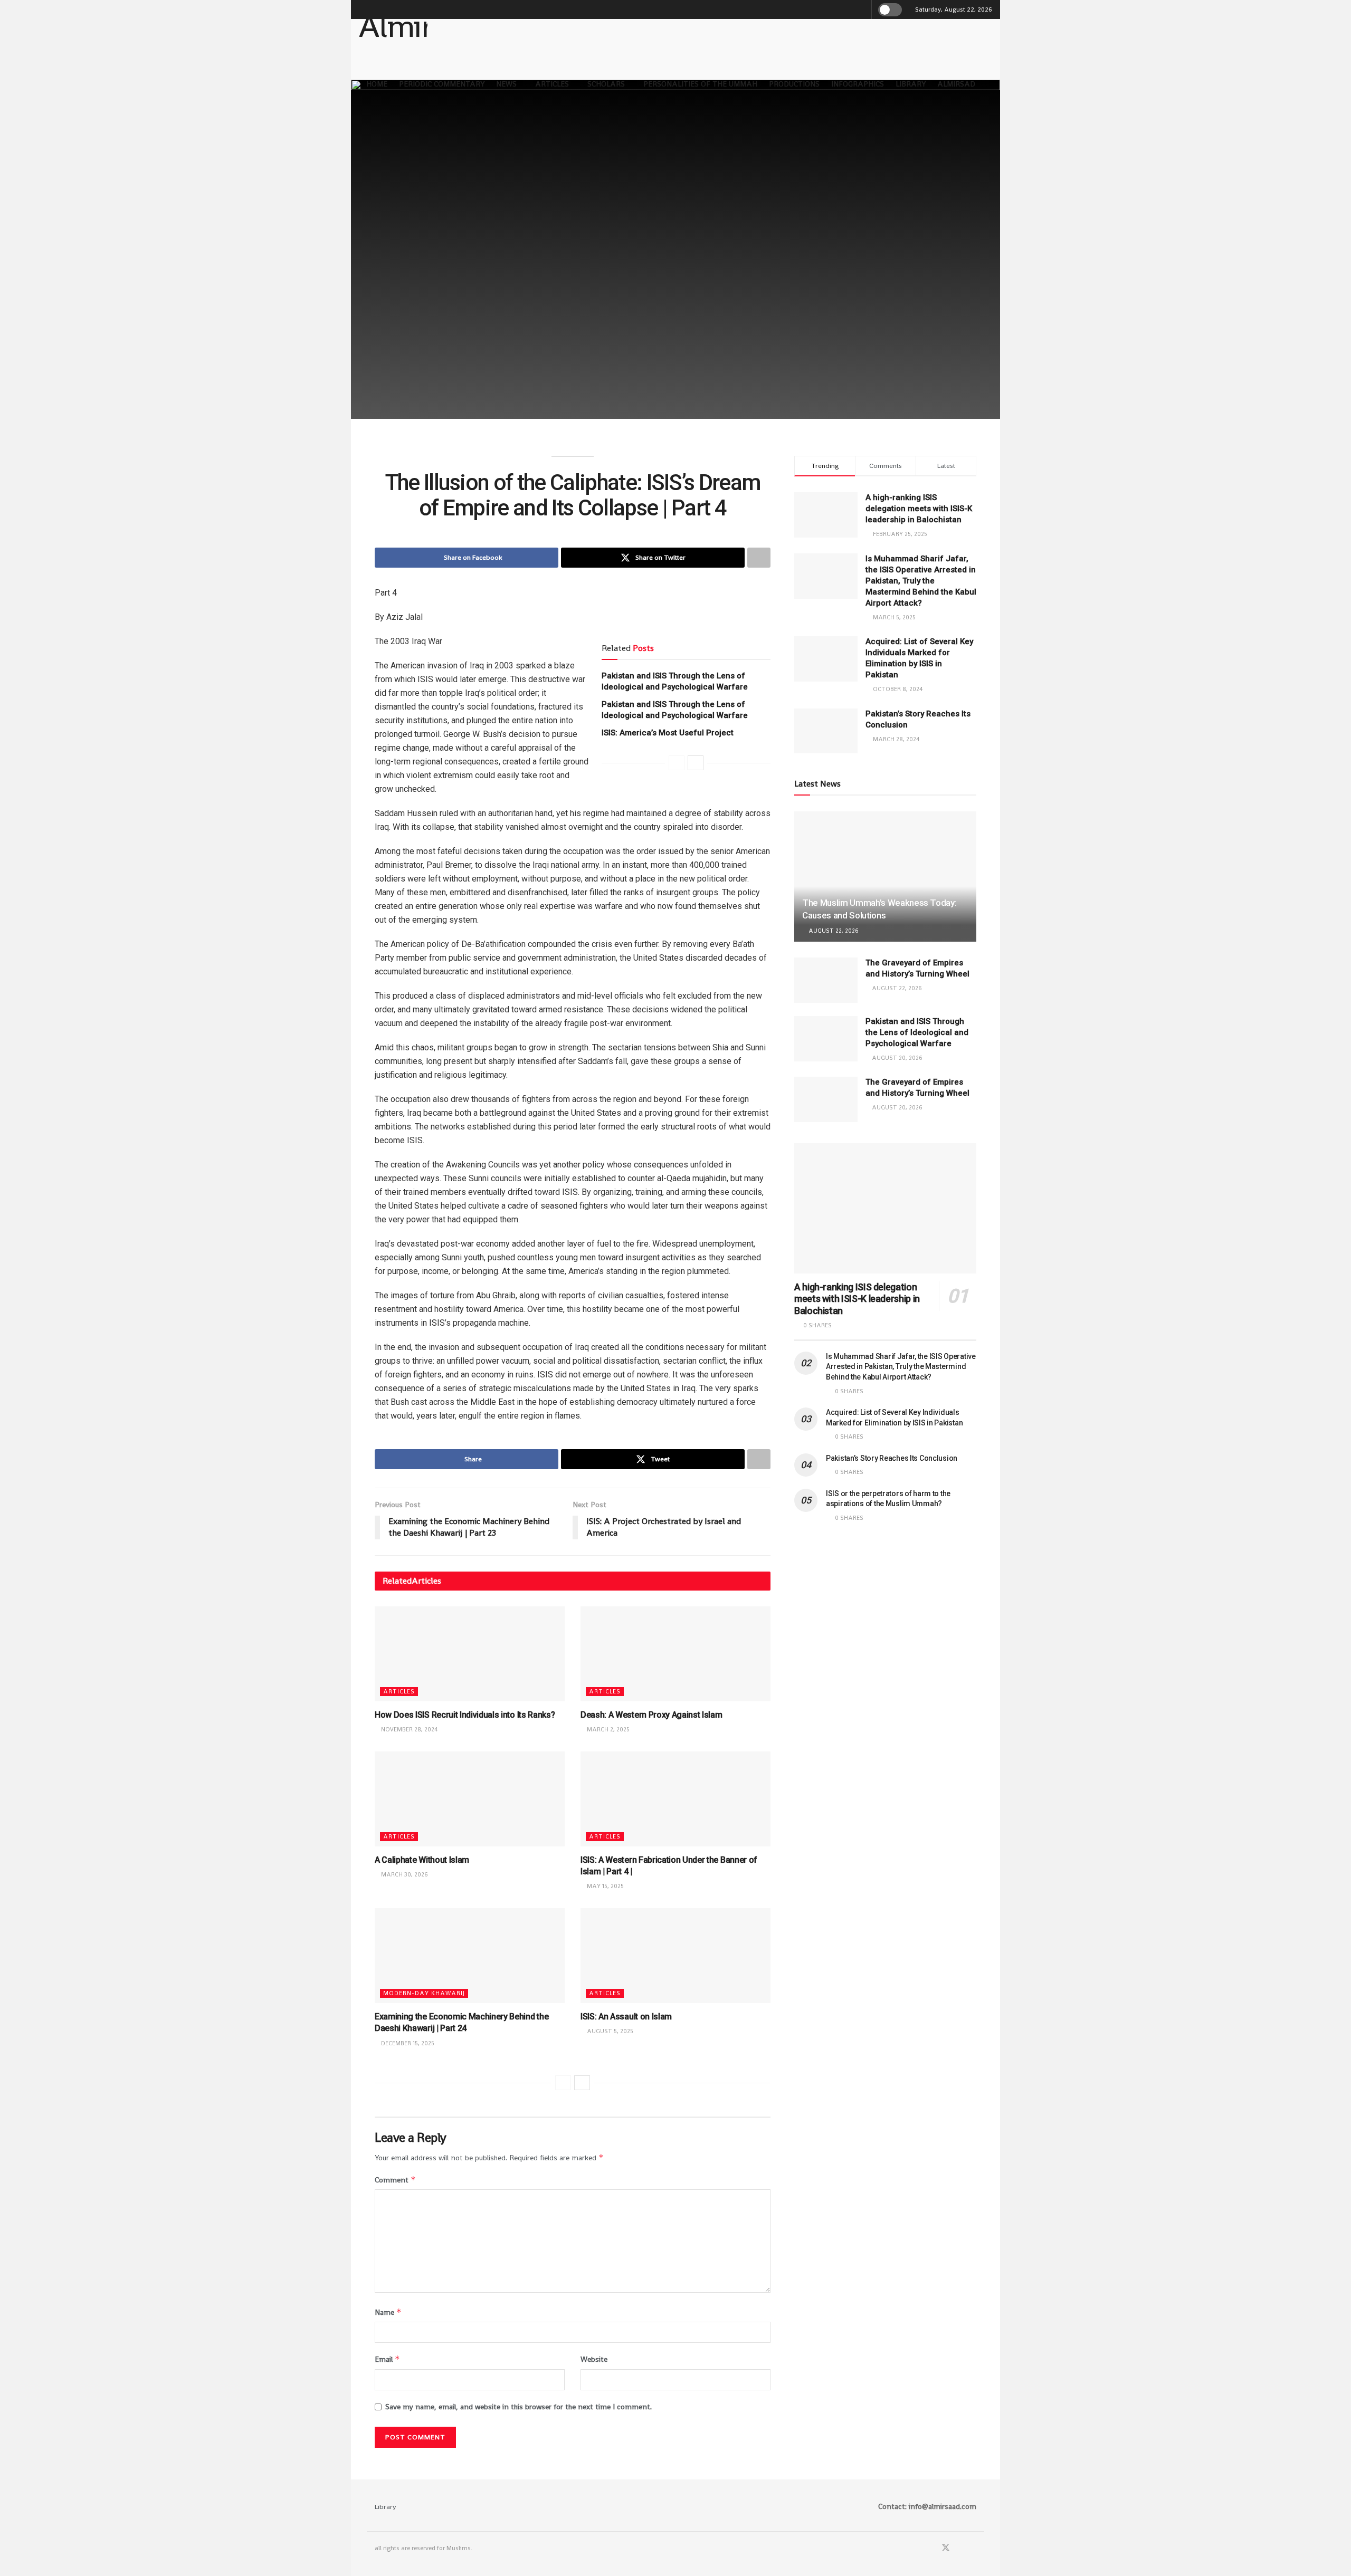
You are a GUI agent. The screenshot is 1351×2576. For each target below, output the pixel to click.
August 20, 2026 (896, 1058)
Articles (552, 84)
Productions (794, 84)
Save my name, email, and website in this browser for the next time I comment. (518, 2407)
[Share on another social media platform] (759, 558)
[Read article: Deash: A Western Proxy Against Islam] (675, 1654)
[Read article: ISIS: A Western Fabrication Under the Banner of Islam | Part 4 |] (675, 1799)
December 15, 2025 (407, 2043)
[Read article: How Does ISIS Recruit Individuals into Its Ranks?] (470, 1654)
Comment (395, 2180)
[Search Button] (862, 9)
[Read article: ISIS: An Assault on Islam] (675, 1956)
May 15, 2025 (605, 1886)
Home (377, 84)
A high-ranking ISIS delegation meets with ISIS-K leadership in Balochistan (919, 509)
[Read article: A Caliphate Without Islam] (470, 1799)
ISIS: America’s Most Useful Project (668, 733)
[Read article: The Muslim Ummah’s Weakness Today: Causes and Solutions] (885, 877)
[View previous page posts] (677, 763)
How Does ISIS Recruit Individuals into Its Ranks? (465, 1715)
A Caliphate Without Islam (422, 1860)
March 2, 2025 (607, 1729)
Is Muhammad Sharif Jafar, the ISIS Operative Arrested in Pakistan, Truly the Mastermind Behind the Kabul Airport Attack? (921, 581)
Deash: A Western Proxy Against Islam (651, 1715)
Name (388, 2312)
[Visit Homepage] (393, 36)
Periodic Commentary (442, 84)
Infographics (858, 84)
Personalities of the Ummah (700, 84)
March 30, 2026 (404, 1874)
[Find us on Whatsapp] (960, 2548)
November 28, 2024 (409, 1729)
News (506, 84)
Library (911, 84)
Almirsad (956, 84)
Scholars (606, 84)
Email (387, 2359)
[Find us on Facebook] (931, 2548)
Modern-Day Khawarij (424, 1993)
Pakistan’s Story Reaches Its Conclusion (892, 1458)
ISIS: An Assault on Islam (626, 2017)
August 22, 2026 (833, 931)
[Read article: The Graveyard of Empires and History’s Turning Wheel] (826, 980)
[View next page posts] (696, 763)
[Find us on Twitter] (946, 2548)
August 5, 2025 (609, 2031)
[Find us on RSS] (973, 2548)
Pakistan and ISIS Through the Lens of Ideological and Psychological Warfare (917, 1032)
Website (594, 2359)
